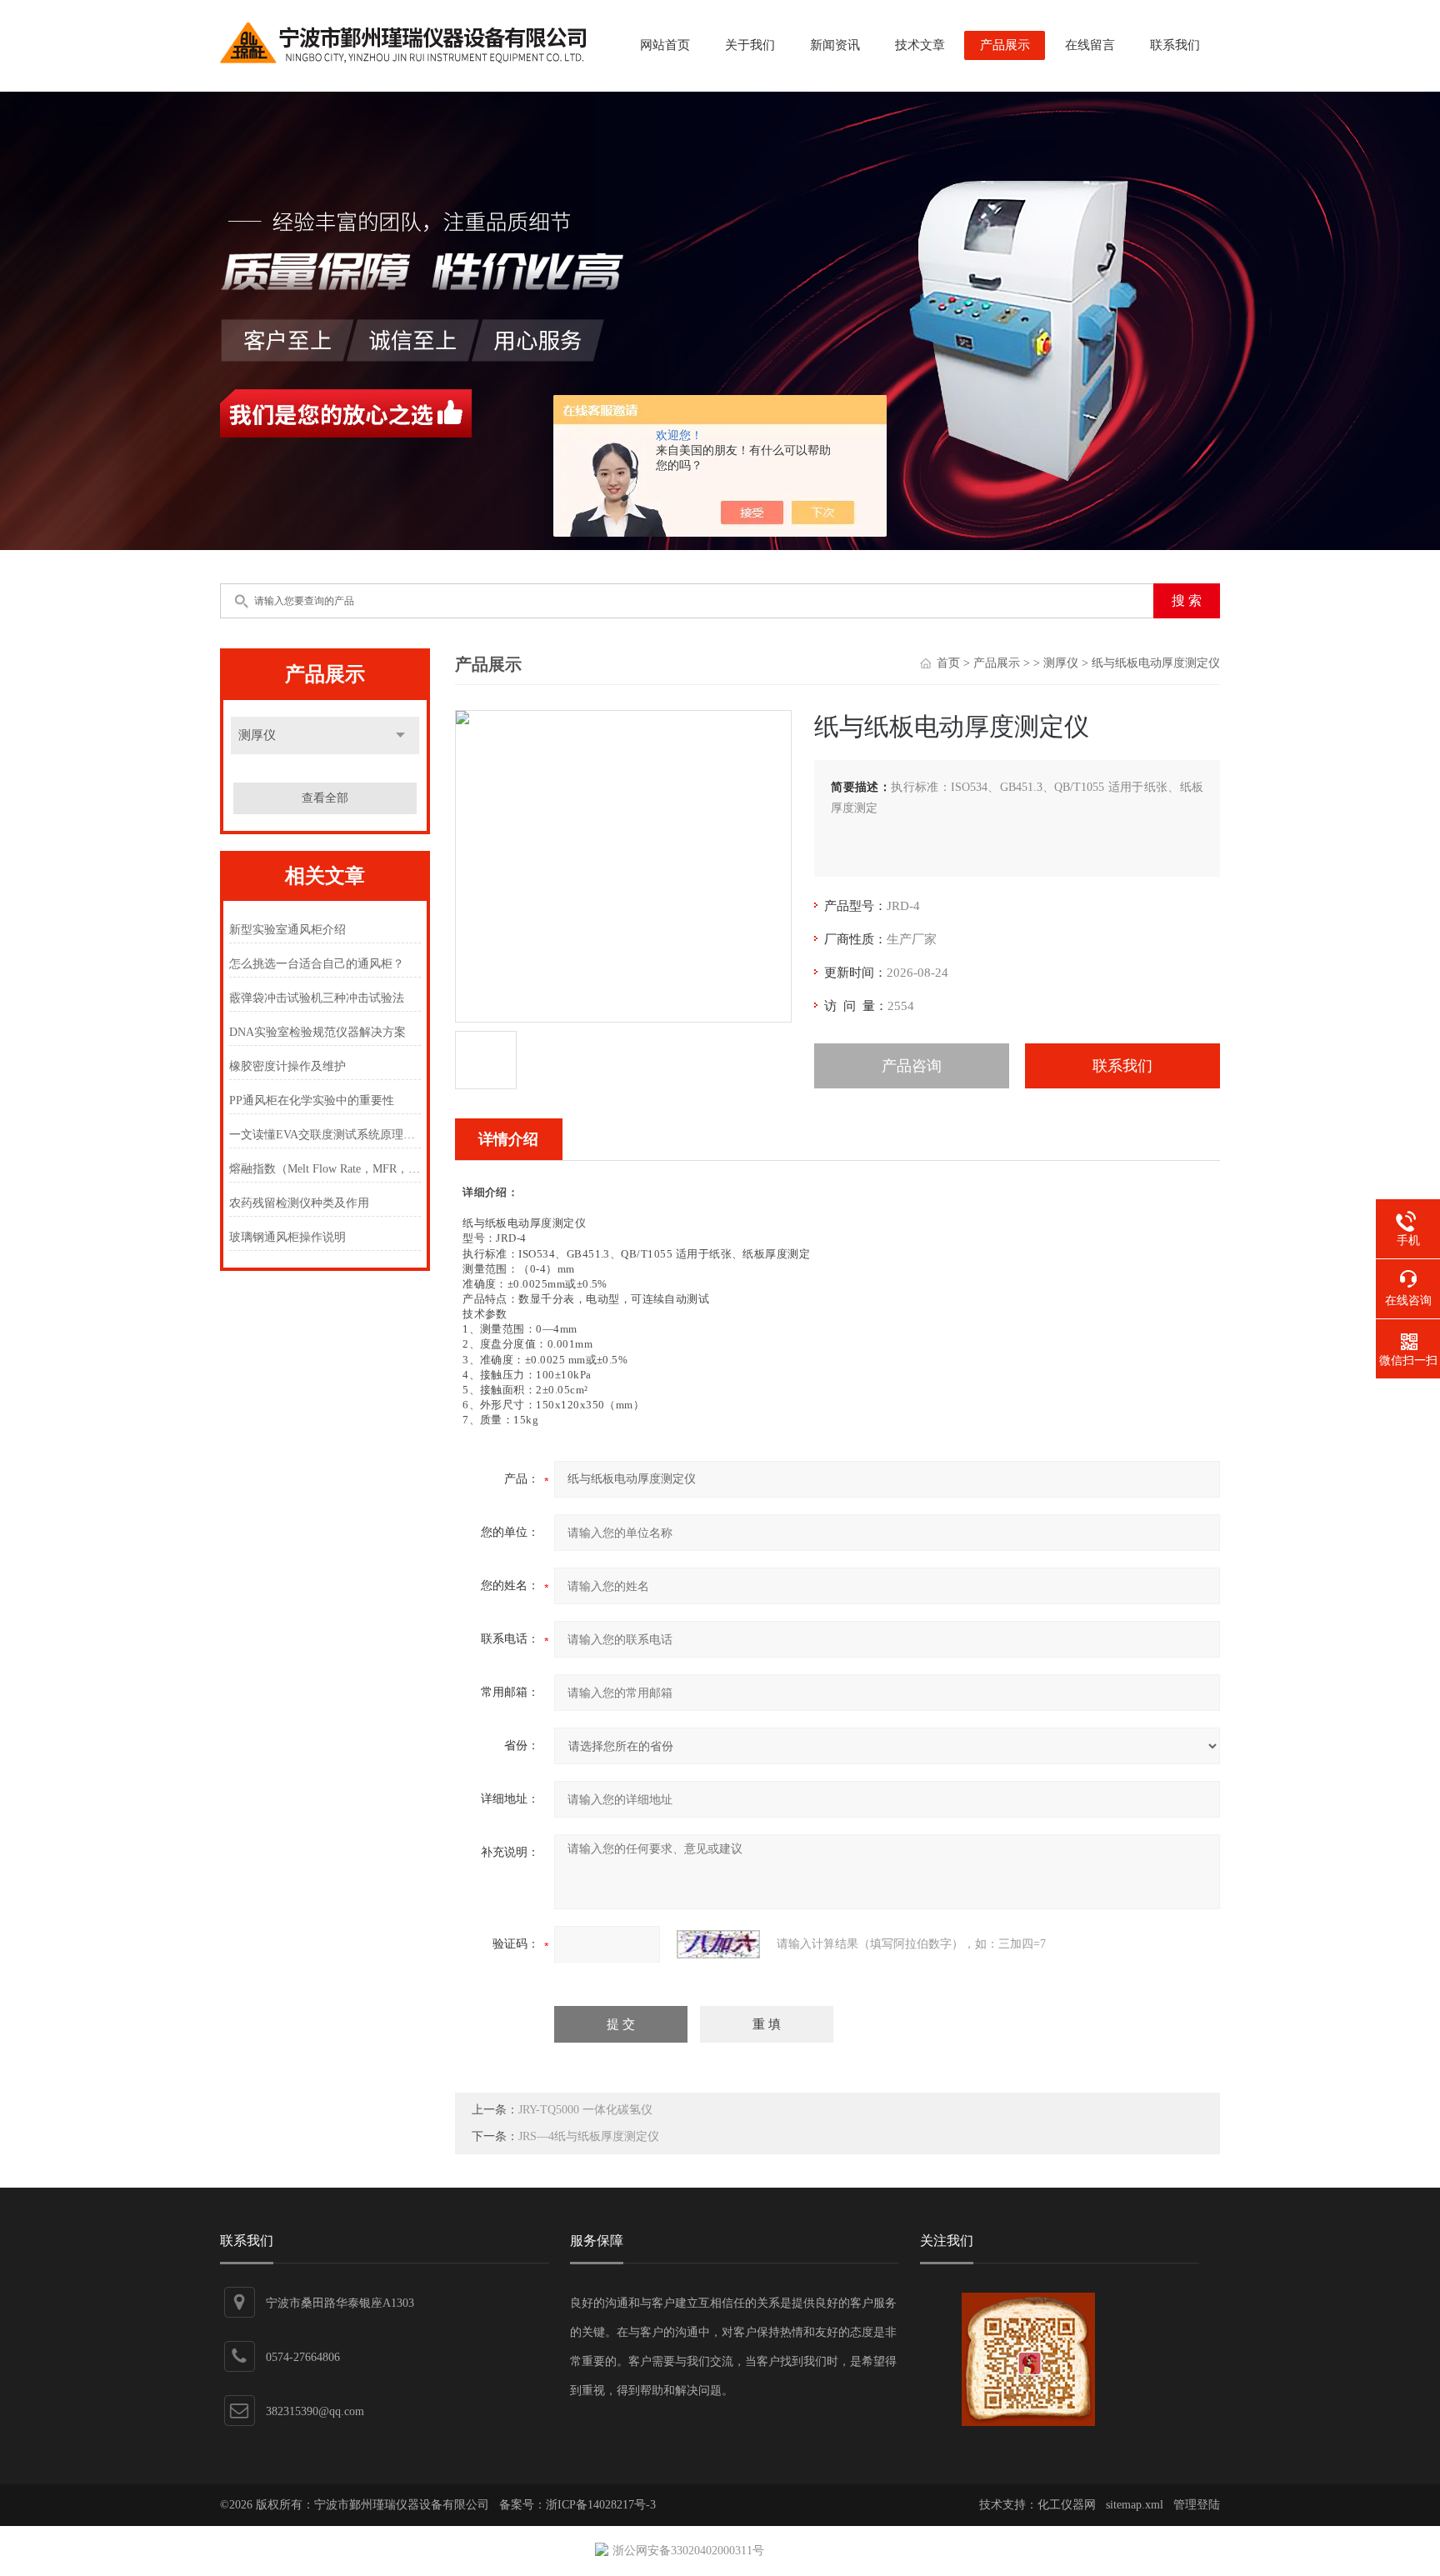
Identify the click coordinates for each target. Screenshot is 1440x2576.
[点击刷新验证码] (718, 1944)
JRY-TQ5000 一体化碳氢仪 (585, 2110)
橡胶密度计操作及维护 (287, 1066)
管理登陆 (1197, 2505)
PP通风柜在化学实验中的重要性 (312, 1100)
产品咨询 (912, 1066)
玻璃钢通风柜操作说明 (287, 1237)
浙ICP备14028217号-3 (601, 2505)
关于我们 (750, 45)
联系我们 (1175, 45)
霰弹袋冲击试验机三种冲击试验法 (317, 998)
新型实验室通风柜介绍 (287, 930)
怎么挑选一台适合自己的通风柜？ (317, 964)
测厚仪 (257, 735)
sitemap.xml (1135, 2505)
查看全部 (325, 798)
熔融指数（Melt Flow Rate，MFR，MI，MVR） (325, 1169)
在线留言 (1090, 45)
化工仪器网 (1067, 2505)
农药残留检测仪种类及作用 (299, 1203)
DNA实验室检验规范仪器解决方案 (317, 1032)
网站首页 (665, 45)
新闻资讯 (835, 45)
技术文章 (920, 45)
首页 (948, 663)
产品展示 (1005, 45)
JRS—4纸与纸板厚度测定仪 (589, 2136)
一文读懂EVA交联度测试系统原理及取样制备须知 (325, 1135)
